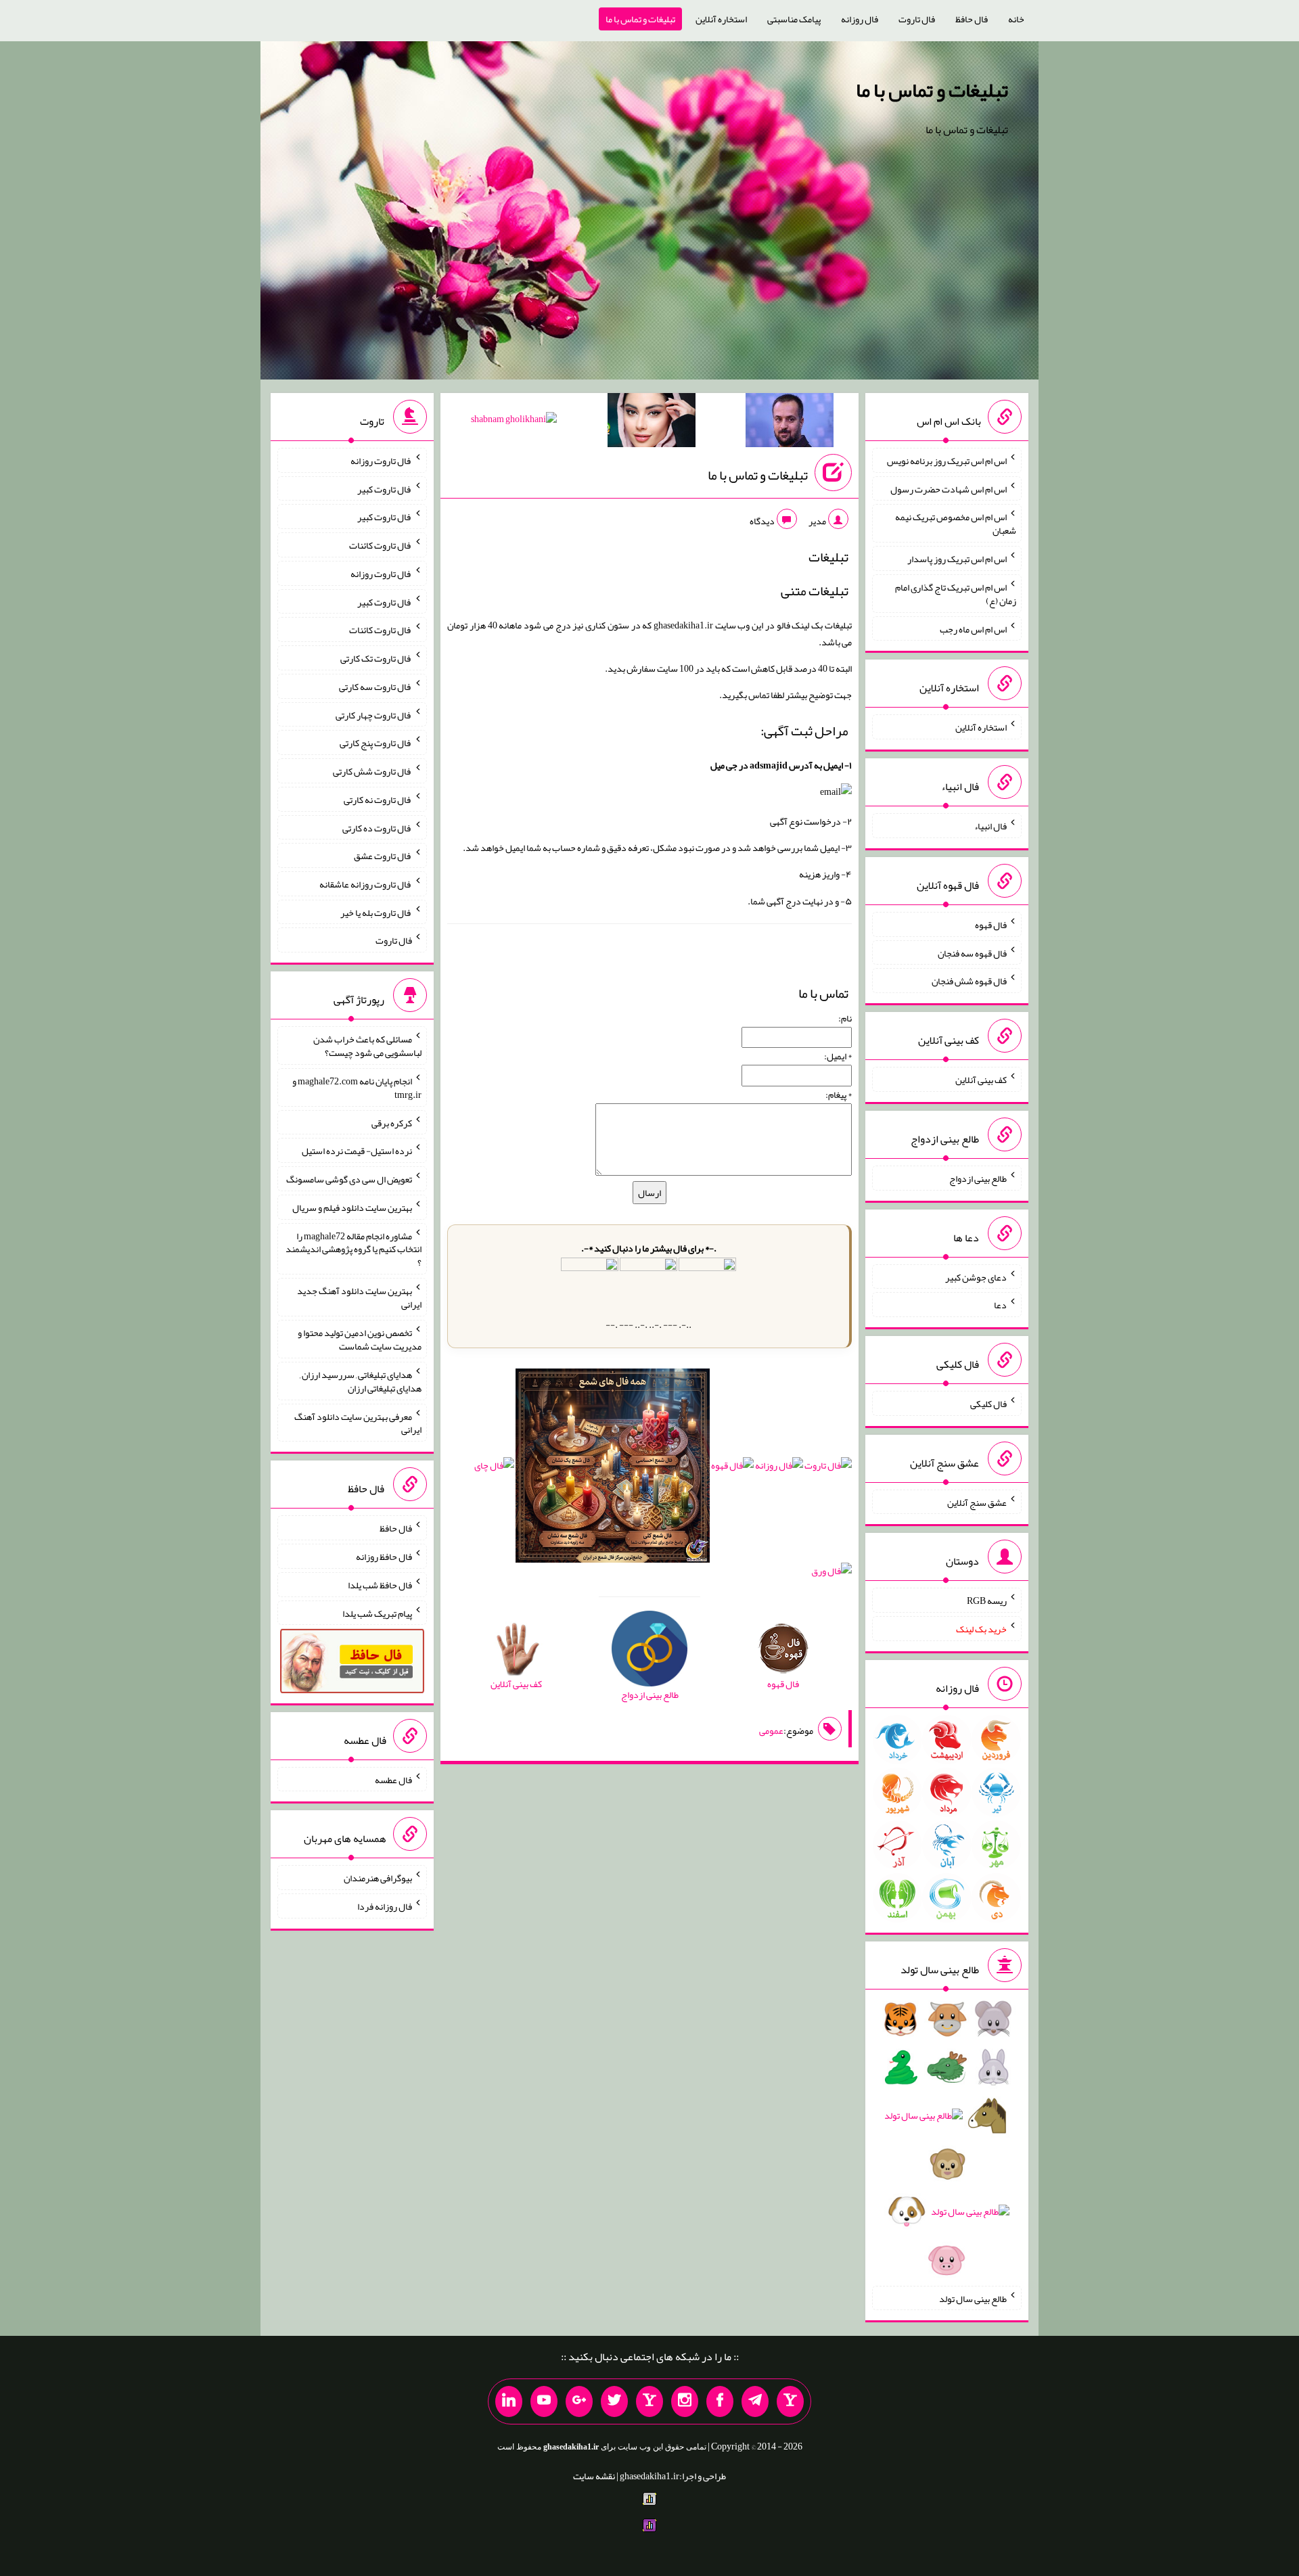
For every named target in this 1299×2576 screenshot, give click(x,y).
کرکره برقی (392, 1122)
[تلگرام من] (755, 2401)
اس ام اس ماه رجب (973, 628)
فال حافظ (972, 19)
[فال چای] (494, 1469)
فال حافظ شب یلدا (380, 1585)
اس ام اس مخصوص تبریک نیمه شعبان (956, 524)
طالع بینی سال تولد (973, 2298)
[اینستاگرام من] (685, 2401)
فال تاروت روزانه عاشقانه (366, 884)
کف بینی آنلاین (981, 1080)
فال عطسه (393, 1779)
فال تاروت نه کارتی (378, 800)
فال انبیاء (990, 826)
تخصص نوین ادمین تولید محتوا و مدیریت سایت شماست (360, 1339)
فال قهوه (991, 925)
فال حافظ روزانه (384, 1557)
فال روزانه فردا (385, 1906)
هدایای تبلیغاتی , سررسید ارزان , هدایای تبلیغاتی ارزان (361, 1381)
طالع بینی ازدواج (978, 1178)
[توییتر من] (614, 2401)
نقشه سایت (594, 2476)
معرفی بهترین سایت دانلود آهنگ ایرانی (358, 1423)
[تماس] (649, 2401)
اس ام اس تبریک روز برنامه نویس (947, 461)
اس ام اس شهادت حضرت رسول (949, 488)
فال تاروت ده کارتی (377, 827)
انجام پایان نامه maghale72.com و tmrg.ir (357, 1088)
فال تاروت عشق (383, 856)
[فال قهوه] (732, 1469)
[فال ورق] (831, 1574)
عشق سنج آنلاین (977, 1502)
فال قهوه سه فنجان (972, 952)
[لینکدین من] (509, 2401)
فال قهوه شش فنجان (969, 981)
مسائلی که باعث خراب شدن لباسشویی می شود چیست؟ (367, 1046)
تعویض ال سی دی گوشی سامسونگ (349, 1179)
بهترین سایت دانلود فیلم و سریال (352, 1207)
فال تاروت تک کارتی (376, 658)
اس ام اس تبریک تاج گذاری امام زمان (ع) (956, 594)
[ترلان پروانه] (652, 423)
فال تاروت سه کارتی (375, 687)
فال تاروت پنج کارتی (376, 743)
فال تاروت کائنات (381, 545)
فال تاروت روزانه (381, 461)
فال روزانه (860, 19)
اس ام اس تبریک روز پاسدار (957, 559)
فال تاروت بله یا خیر (376, 912)
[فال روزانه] (779, 1469)
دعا (1000, 1305)
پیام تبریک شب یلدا (377, 1613)
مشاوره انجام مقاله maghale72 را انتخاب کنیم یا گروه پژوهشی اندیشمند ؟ (354, 1249)
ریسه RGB (987, 1601)
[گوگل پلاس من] (579, 2401)
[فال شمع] (613, 1469)
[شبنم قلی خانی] (514, 421)
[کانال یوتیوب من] (544, 2401)
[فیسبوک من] (720, 2401)
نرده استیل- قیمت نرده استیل (357, 1151)
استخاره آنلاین (721, 19)
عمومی (771, 1730)
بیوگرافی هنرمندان (378, 1878)
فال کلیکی (988, 1404)
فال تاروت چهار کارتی (374, 714)
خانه (1016, 19)
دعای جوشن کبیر (976, 1276)
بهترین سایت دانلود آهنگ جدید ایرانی (359, 1297)
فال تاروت (917, 19)
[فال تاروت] (828, 1469)
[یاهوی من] (790, 2401)
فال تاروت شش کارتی (372, 771)
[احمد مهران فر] (790, 423)
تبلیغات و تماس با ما (640, 19)
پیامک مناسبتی (794, 19)
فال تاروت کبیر (385, 488)
